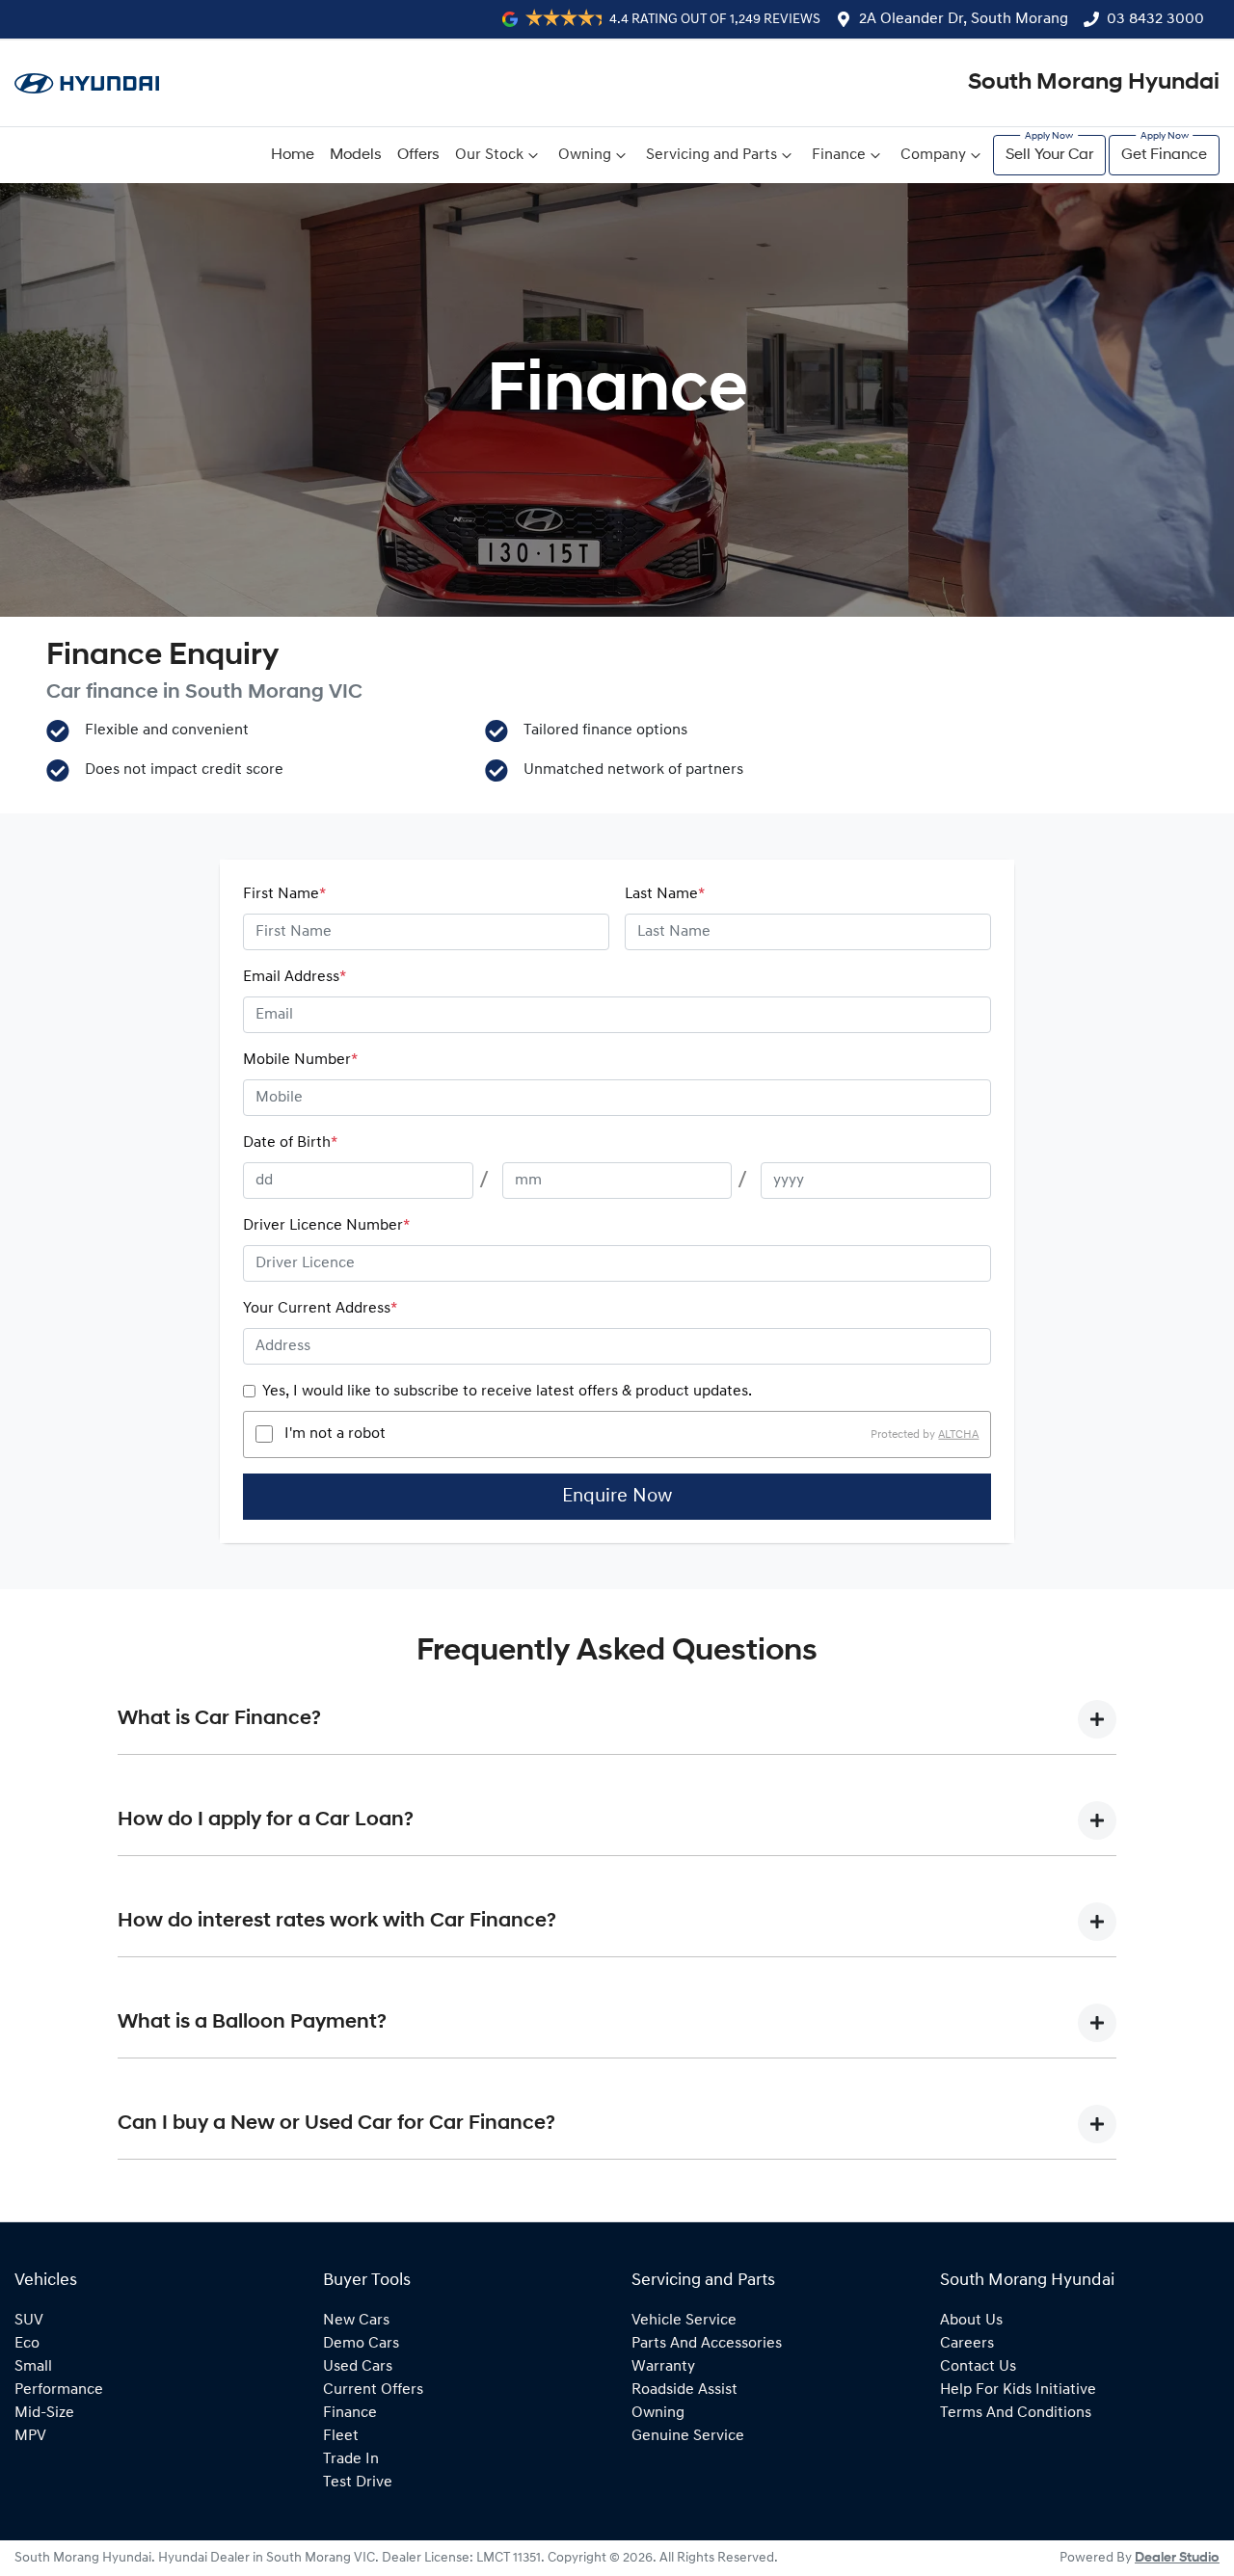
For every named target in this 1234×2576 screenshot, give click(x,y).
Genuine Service (688, 2436)
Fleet (341, 2436)
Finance (839, 155)
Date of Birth (290, 1143)
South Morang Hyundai (1094, 83)
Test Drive (358, 2483)
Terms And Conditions (1016, 2413)
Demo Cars (361, 2344)
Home (293, 155)
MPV (30, 2436)
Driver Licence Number (326, 1226)
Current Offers (373, 2390)
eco (27, 2344)
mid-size (44, 2413)
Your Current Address (320, 1309)
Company (933, 155)
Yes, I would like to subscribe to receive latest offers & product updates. (507, 1392)
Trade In (351, 2459)
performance (59, 2390)
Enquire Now (617, 1497)
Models (356, 155)
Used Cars (358, 2367)
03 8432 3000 (1155, 19)
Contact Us (978, 2367)
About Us (971, 2321)
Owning (585, 155)
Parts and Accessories (707, 2344)
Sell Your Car (1049, 155)
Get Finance (1164, 155)
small (33, 2367)
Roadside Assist (684, 2390)
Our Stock (489, 155)
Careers (967, 2344)
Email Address (295, 977)
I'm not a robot (335, 1434)
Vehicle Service (684, 2321)
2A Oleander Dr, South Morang (964, 19)
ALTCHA (958, 1434)
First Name (284, 894)
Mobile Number (300, 1060)
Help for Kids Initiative (1018, 2390)
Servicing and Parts (711, 155)
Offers (418, 155)
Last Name (665, 894)
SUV (29, 2321)
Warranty (663, 2367)
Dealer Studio (1177, 2558)
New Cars (356, 2321)
